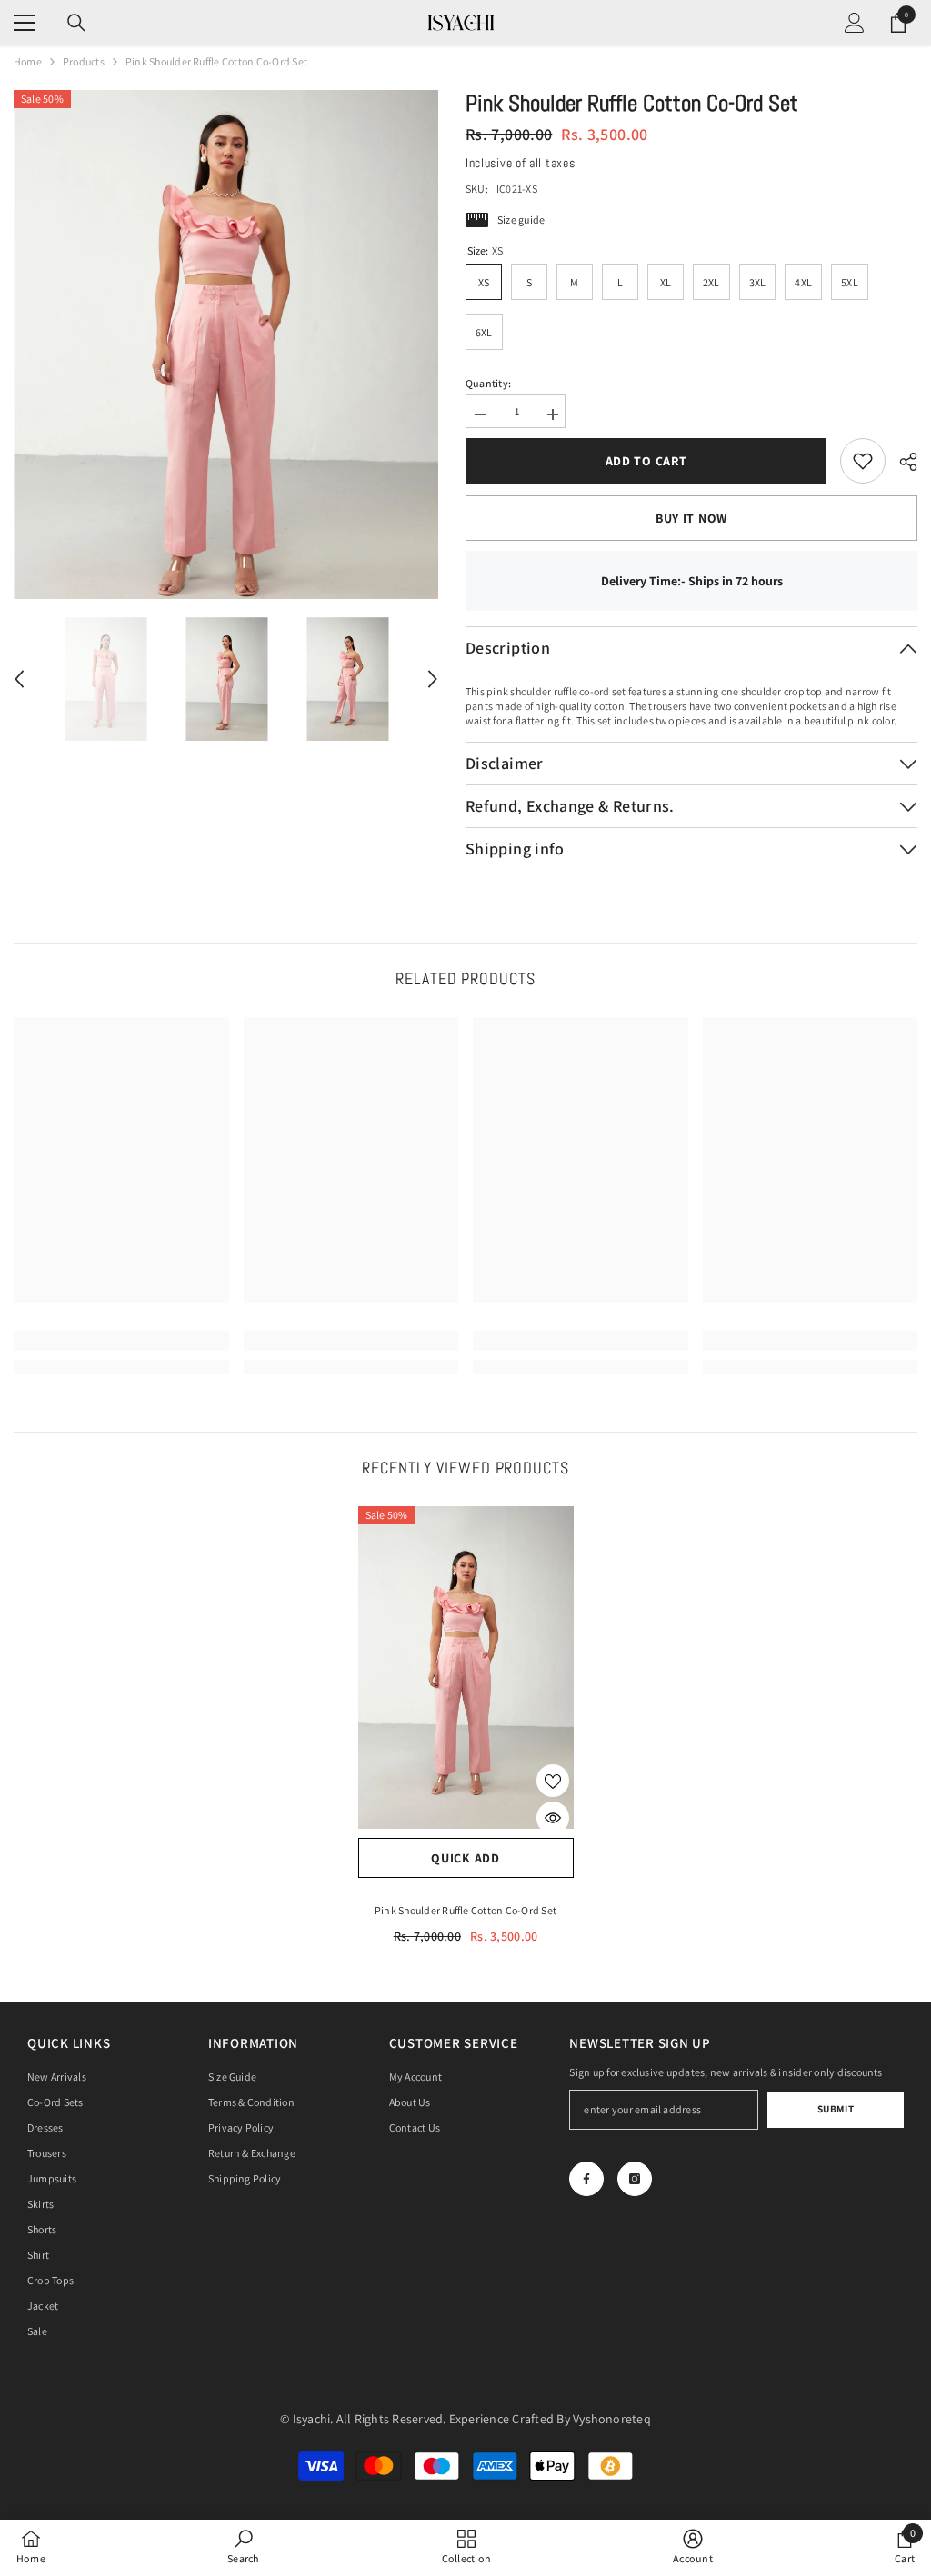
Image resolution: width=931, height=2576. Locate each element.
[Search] (76, 23)
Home (28, 61)
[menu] (25, 23)
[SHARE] (901, 462)
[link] (863, 461)
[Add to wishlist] (553, 1781)
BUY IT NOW (691, 518)
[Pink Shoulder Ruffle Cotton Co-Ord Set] (466, 1668)
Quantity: (488, 383)
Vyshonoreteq (612, 2419)
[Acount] (855, 23)
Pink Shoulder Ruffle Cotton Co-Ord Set (465, 1910)
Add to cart (646, 461)
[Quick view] (553, 1818)
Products (84, 61)
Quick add (465, 1858)
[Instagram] (635, 2179)
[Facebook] (586, 2179)
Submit (836, 2109)
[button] (19, 679)
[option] (226, 344)
